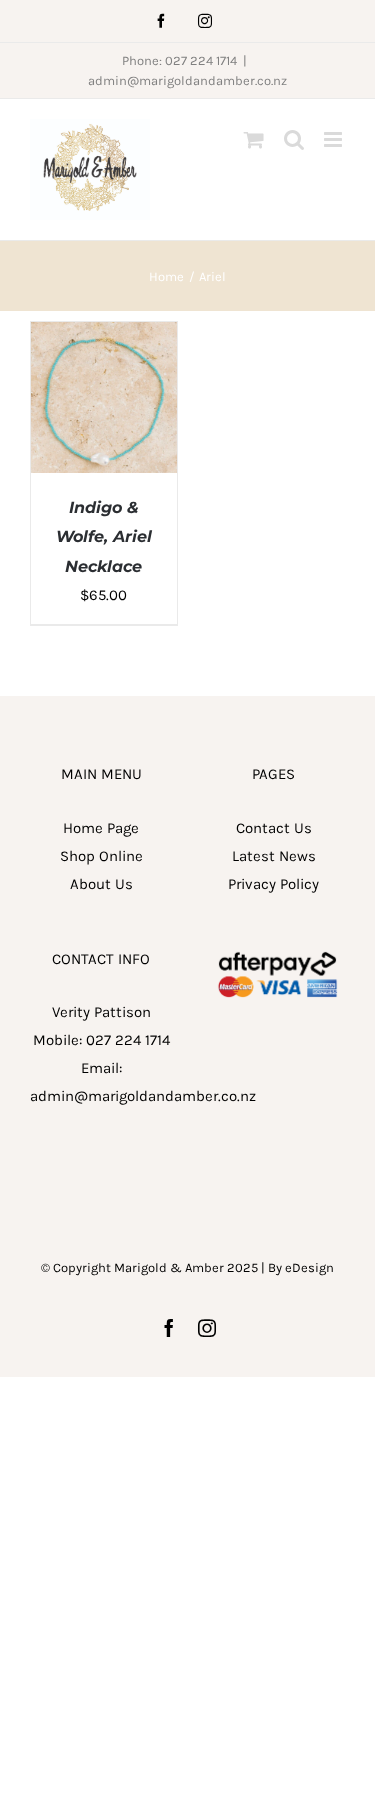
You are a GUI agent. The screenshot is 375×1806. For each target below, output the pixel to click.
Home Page (101, 828)
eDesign (309, 1267)
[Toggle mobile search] (294, 139)
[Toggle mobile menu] (334, 139)
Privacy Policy (273, 884)
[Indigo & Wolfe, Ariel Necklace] (104, 336)
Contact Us (274, 828)
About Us (101, 884)
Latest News (274, 856)
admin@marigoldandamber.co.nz (187, 80)
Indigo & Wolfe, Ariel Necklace (104, 537)
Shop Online (101, 856)
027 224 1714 (128, 1040)
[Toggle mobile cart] (254, 139)
